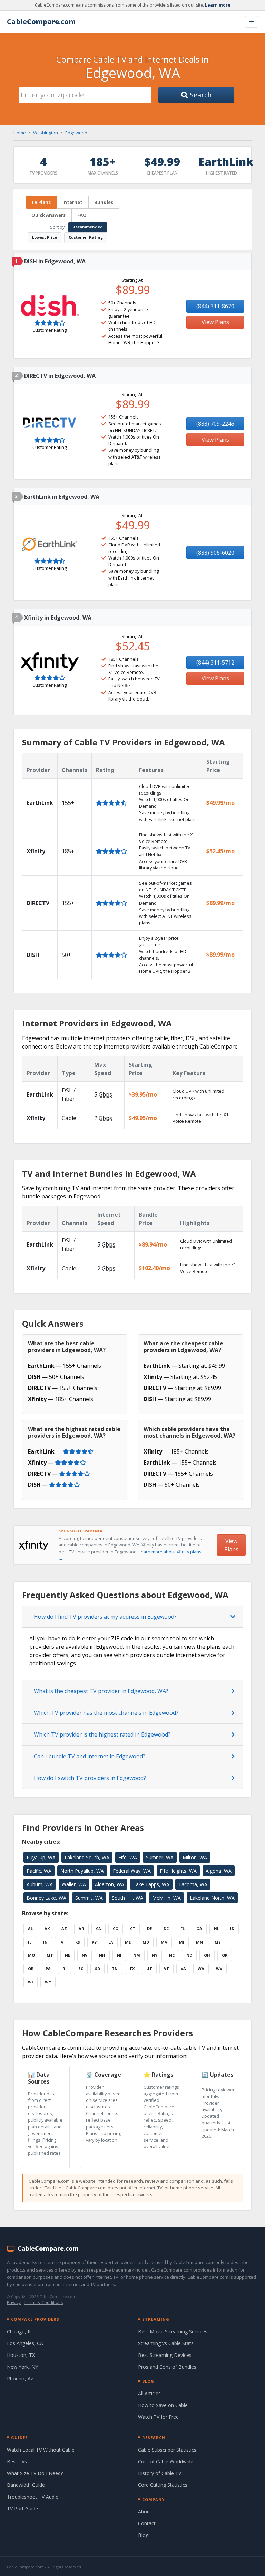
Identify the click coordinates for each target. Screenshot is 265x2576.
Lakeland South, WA (87, 1857)
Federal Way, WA (132, 1871)
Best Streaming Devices (165, 2355)
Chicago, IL (19, 2331)
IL (30, 1942)
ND (189, 1955)
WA (201, 1969)
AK (47, 1929)
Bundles (104, 202)
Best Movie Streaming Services (173, 2331)
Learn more (218, 5)
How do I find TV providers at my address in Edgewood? (105, 1617)
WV (219, 1969)
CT (133, 1929)
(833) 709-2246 (215, 424)
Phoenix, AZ (20, 2378)
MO (31, 1955)
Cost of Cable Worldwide (166, 2461)
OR (31, 1969)
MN (199, 1942)
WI (31, 1982)
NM (137, 1955)
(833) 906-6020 (215, 553)
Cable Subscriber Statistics (167, 2450)
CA (99, 1929)
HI (216, 1929)
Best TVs (17, 2461)
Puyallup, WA (41, 1857)
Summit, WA (89, 1898)
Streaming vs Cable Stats (166, 2343)
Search (200, 95)
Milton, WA (195, 1857)
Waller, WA (74, 1884)
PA (48, 1969)
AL (30, 1929)
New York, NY (22, 2367)
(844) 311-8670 (215, 306)
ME (128, 1942)
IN (45, 1942)
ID (232, 1929)
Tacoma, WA (193, 1884)
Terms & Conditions (43, 2302)
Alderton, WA (110, 1884)
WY (48, 1982)
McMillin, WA (166, 1898)
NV (85, 1955)
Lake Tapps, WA (151, 1884)
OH (207, 1955)
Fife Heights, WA (178, 1871)
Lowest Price (45, 237)
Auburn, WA (40, 1884)
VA (183, 1969)
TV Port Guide (22, 2508)
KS (78, 1942)
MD (146, 1942)
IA (61, 1942)
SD (97, 1969)
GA (199, 1929)
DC (166, 1929)
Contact (147, 2523)
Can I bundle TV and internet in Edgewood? (90, 1756)
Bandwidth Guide (26, 2485)
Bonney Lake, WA (46, 1898)
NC (172, 1955)
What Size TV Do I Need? (35, 2473)
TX (132, 1969)
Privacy (14, 2302)
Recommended (88, 227)
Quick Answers (48, 215)
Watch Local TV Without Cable (41, 2450)
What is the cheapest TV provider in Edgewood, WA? (101, 1691)
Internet (72, 202)
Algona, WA (219, 1871)
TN (115, 1969)
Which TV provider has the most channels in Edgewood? (106, 1713)
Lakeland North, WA (212, 1898)
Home (20, 133)
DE (149, 1929)
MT (50, 1955)
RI (65, 1969)
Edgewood (76, 133)
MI (182, 1942)
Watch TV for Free (158, 2417)
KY (94, 1942)
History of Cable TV (160, 2473)
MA (164, 1942)
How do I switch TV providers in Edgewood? (90, 1778)
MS (218, 1942)
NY (155, 1955)
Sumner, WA (160, 1857)
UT (149, 1969)
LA (111, 1942)
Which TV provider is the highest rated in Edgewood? (102, 1734)
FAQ (82, 215)
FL (183, 1929)
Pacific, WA (39, 1871)
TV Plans (41, 202)
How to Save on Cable (163, 2405)
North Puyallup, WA (82, 1871)
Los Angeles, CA (25, 2343)
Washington (46, 133)
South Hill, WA (127, 1898)
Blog (143, 2535)
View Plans (215, 322)
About (145, 2512)
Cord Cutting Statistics (163, 2485)
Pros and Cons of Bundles (167, 2367)
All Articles (149, 2393)
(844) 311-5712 (215, 662)
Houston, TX (21, 2355)
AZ (64, 1929)
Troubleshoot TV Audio (33, 2497)
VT (166, 1969)
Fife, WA (128, 1857)
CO (116, 1929)
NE (67, 1955)
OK (225, 1955)
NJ (119, 1955)
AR (81, 1929)
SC (81, 1969)
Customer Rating (86, 237)
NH (102, 1955)
